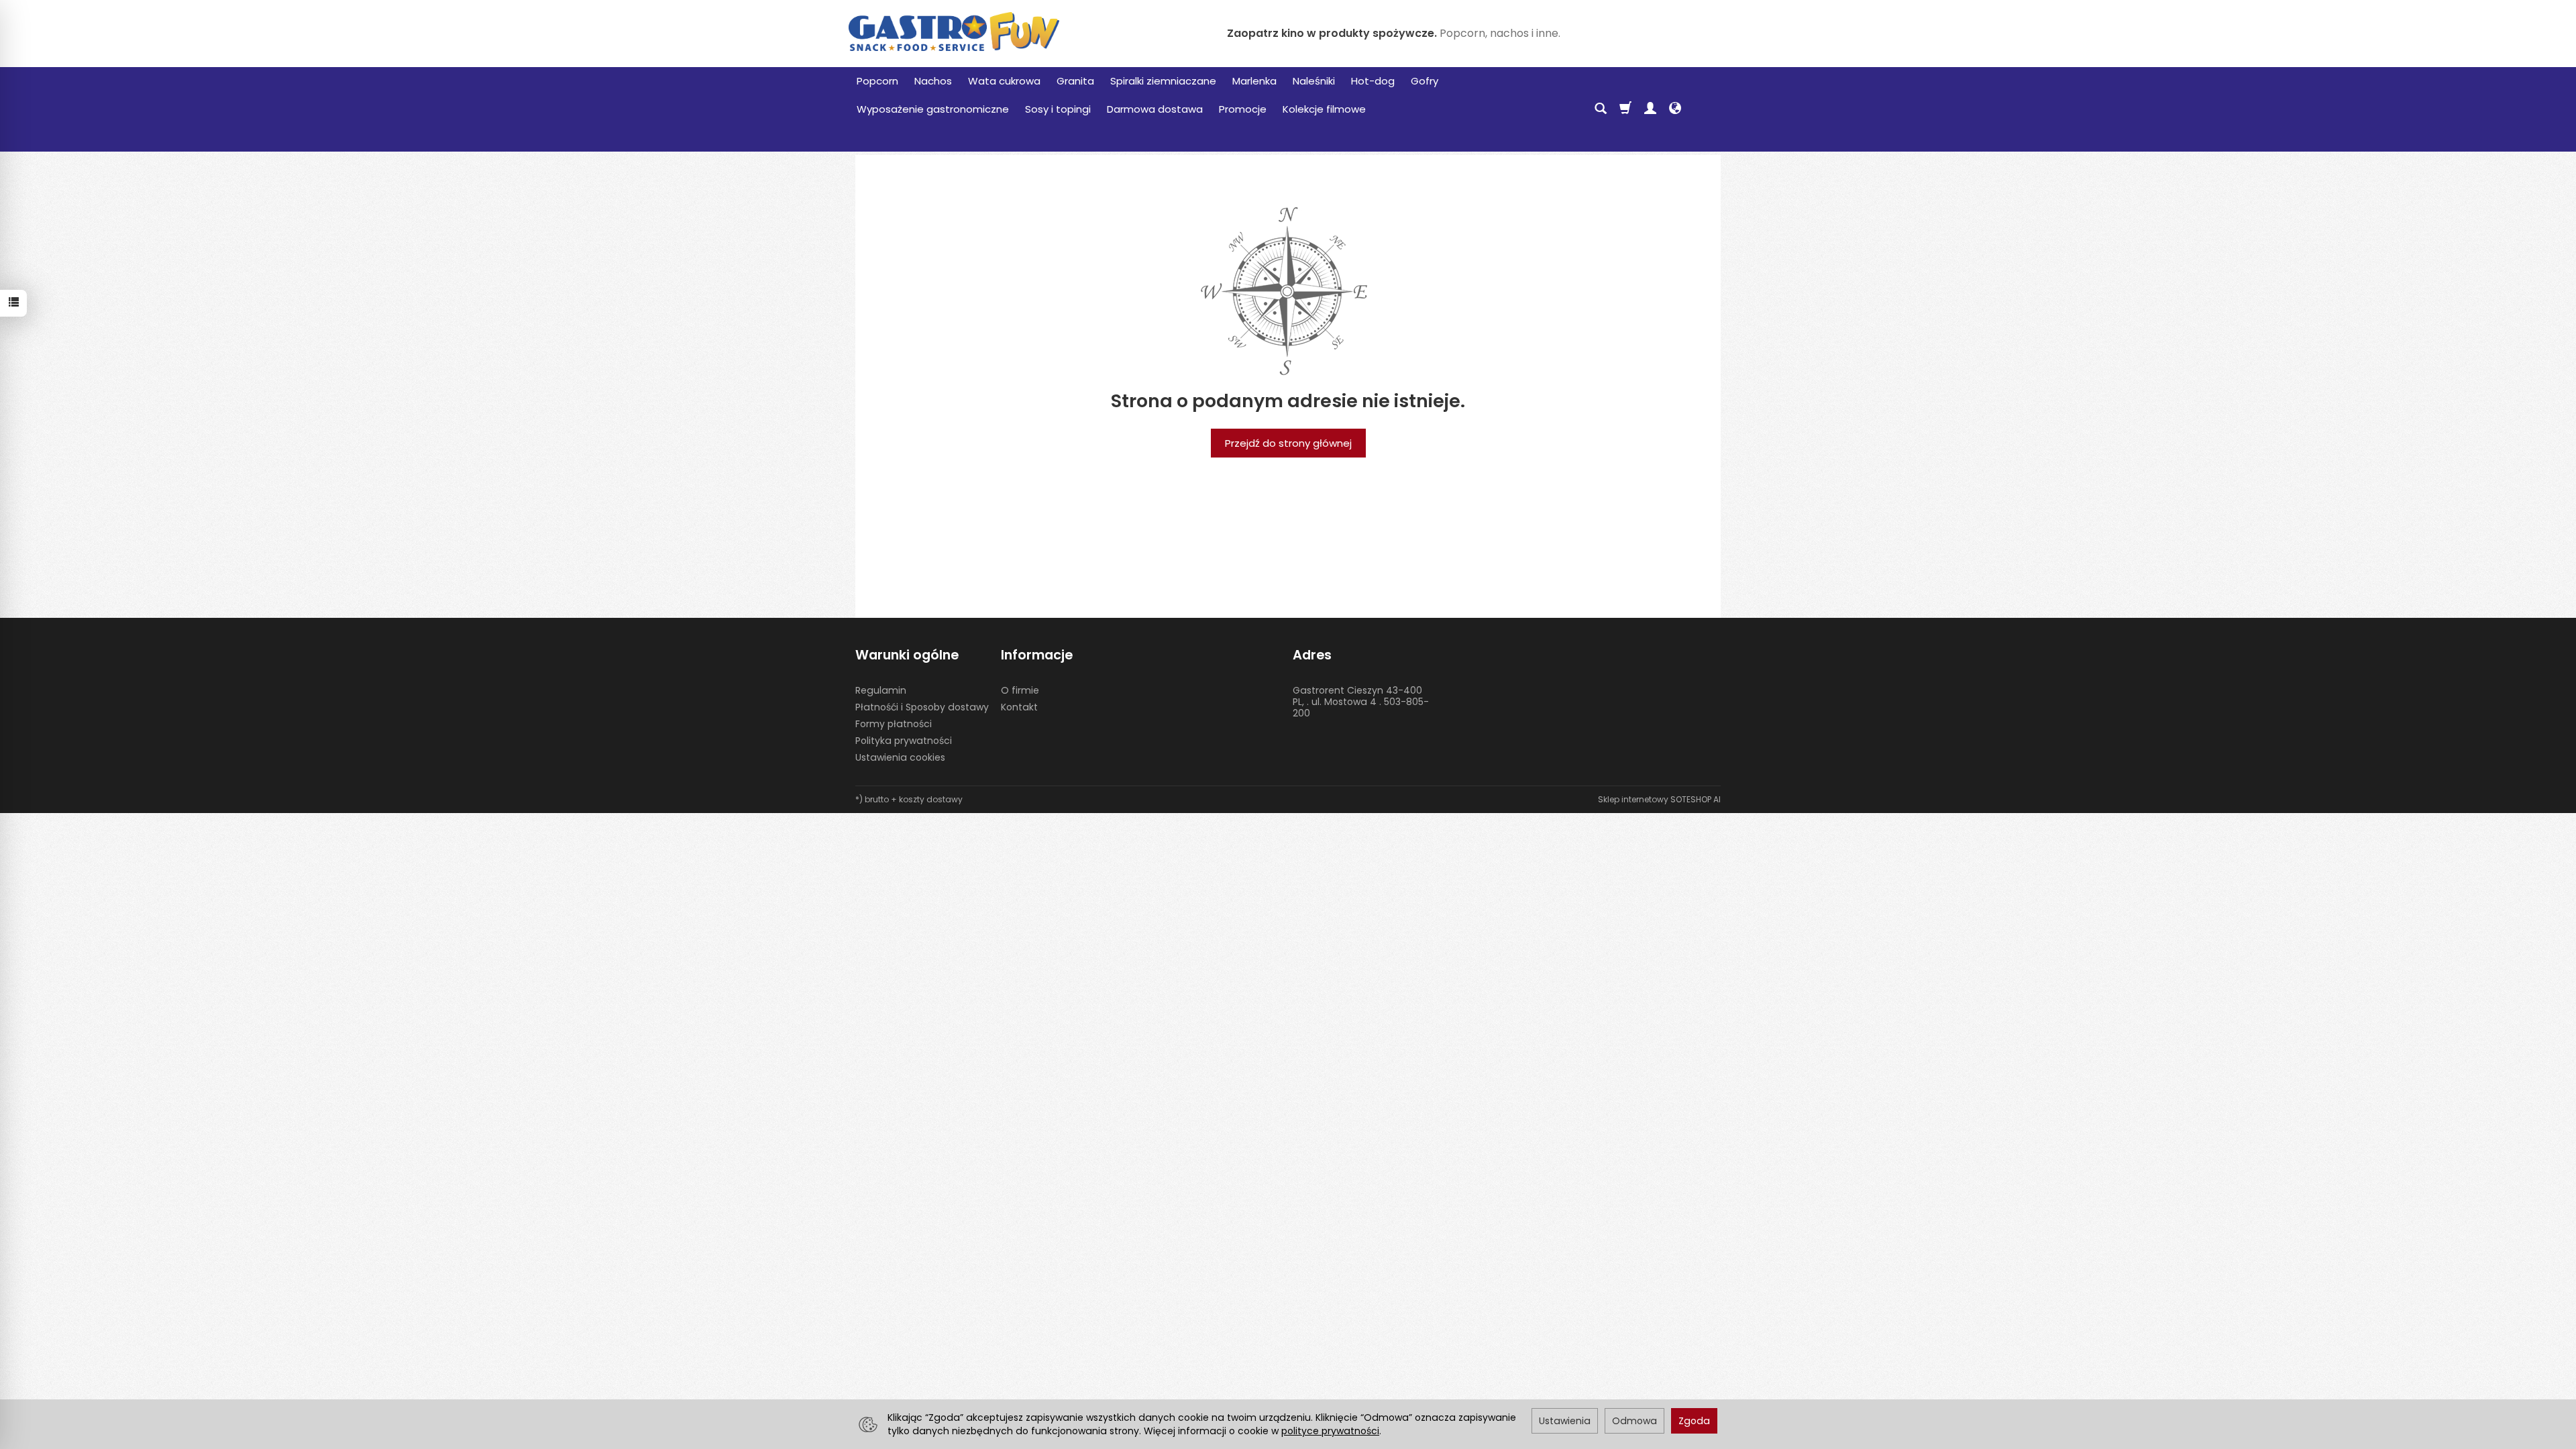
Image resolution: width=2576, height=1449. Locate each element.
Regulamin (881, 690)
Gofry (1425, 81)
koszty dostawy (931, 799)
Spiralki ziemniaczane (1163, 81)
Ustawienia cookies (900, 757)
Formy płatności (894, 724)
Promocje (1243, 109)
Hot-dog (1373, 81)
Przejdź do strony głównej (1288, 443)
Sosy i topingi (1058, 109)
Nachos (933, 81)
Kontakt (1019, 707)
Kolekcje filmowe (1324, 109)
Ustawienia (1565, 1421)
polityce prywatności (1330, 1431)
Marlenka (1254, 81)
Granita (1075, 81)
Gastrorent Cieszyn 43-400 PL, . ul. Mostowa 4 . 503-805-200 (1361, 702)
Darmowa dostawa (1155, 109)
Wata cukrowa (1004, 81)
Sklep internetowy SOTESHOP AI (1659, 799)
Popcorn (877, 81)
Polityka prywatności (904, 741)
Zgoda (1694, 1421)
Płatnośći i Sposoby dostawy (922, 707)
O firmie (1020, 690)
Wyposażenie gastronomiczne (933, 109)
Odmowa (1634, 1421)
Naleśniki (1314, 81)
